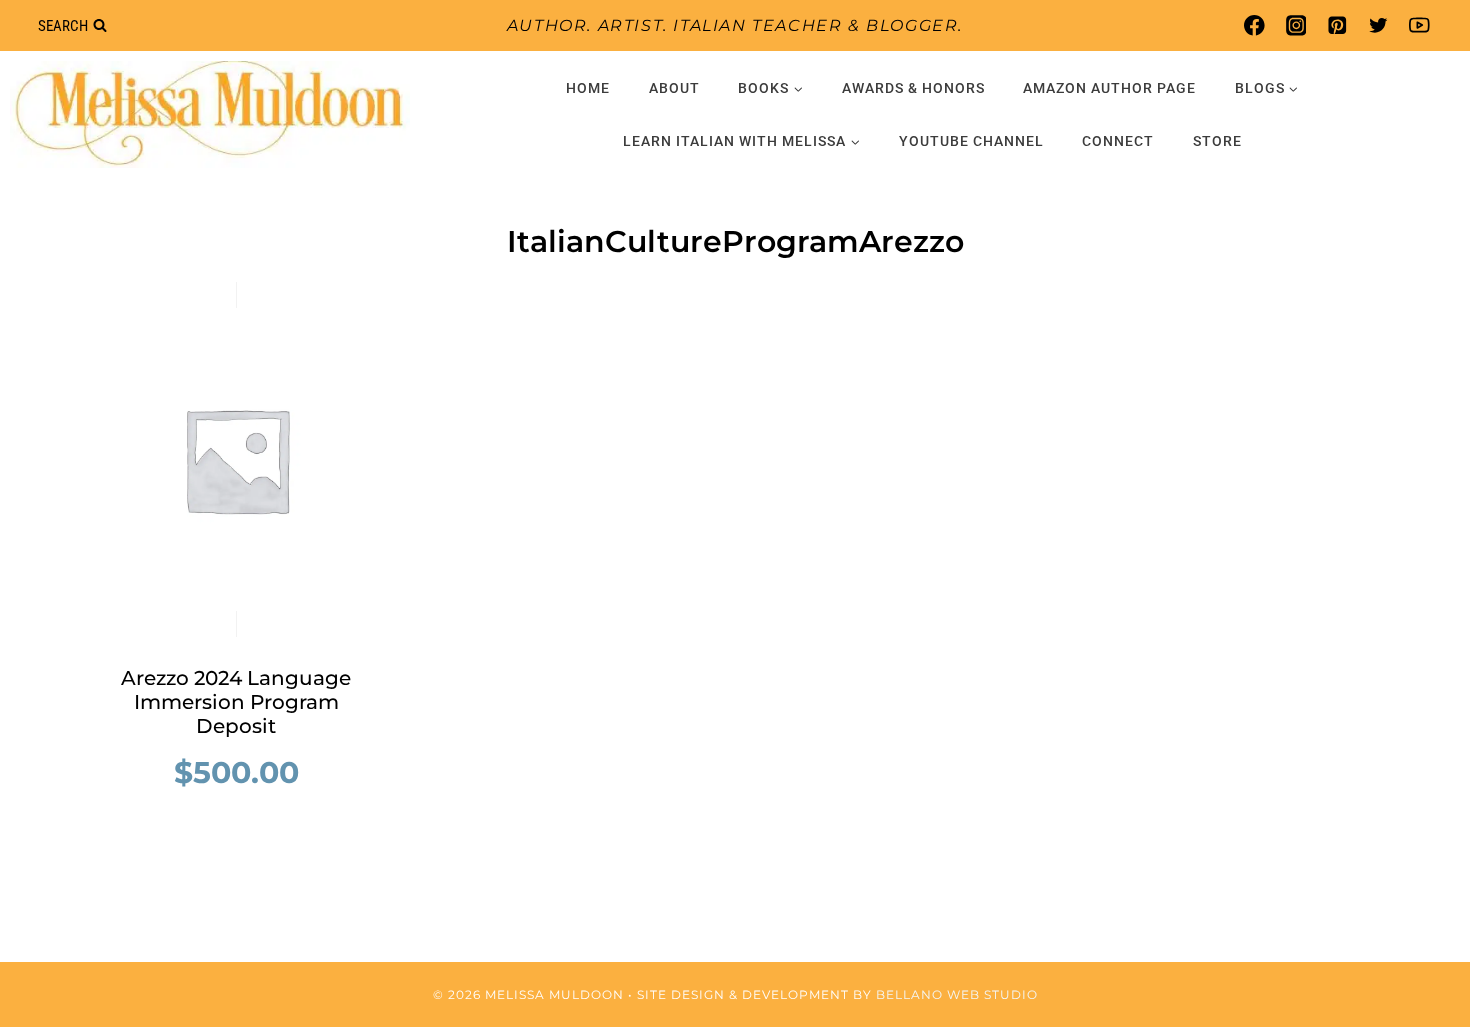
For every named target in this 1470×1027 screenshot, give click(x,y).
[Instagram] (1295, 25)
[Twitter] (1378, 25)
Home (588, 88)
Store (1217, 141)
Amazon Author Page (1109, 88)
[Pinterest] (1336, 25)
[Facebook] (1254, 25)
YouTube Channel (971, 141)
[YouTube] (1419, 25)
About (674, 88)
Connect (1118, 141)
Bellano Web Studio (957, 994)
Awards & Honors (913, 88)
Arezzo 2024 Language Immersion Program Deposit (236, 702)
